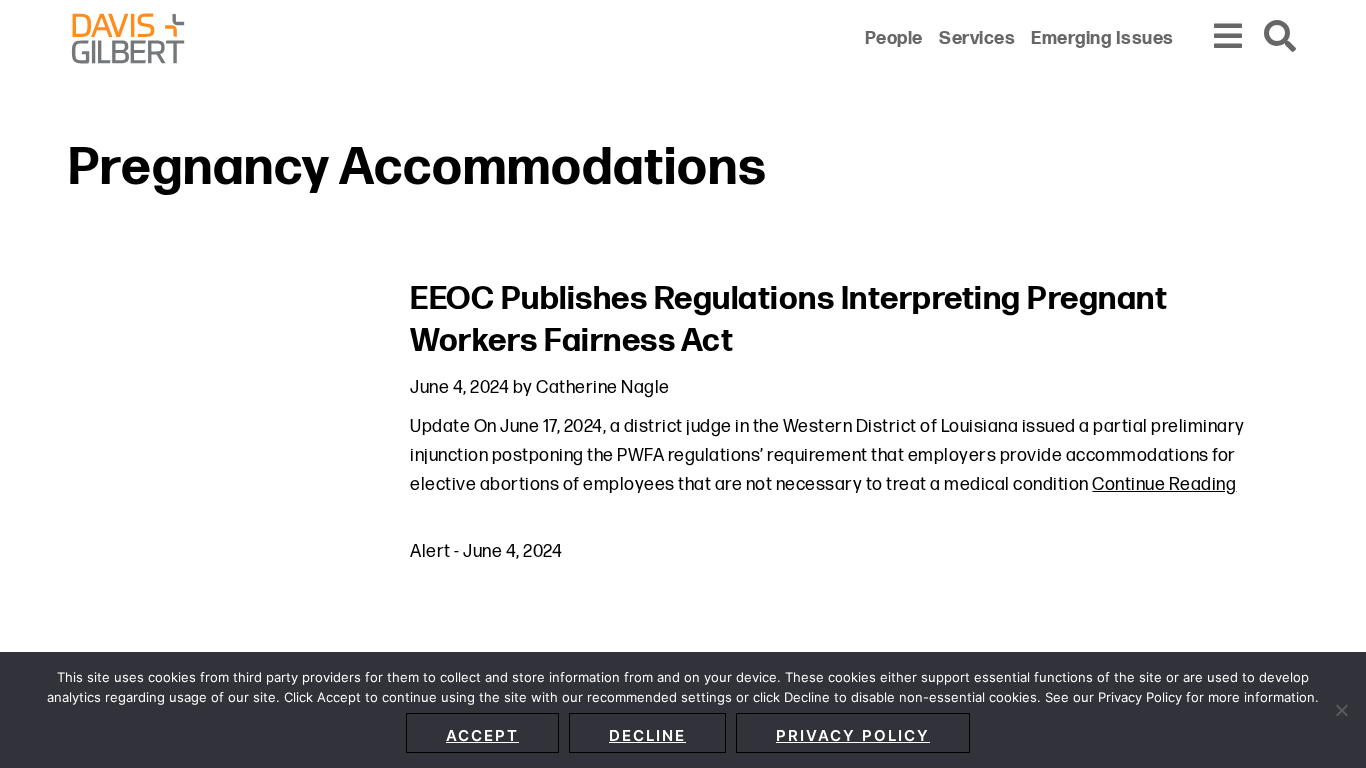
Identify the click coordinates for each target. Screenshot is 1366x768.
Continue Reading (1164, 484)
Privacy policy (853, 735)
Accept (482, 735)
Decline (647, 735)
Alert (430, 551)
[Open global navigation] (1229, 37)
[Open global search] (1281, 37)
